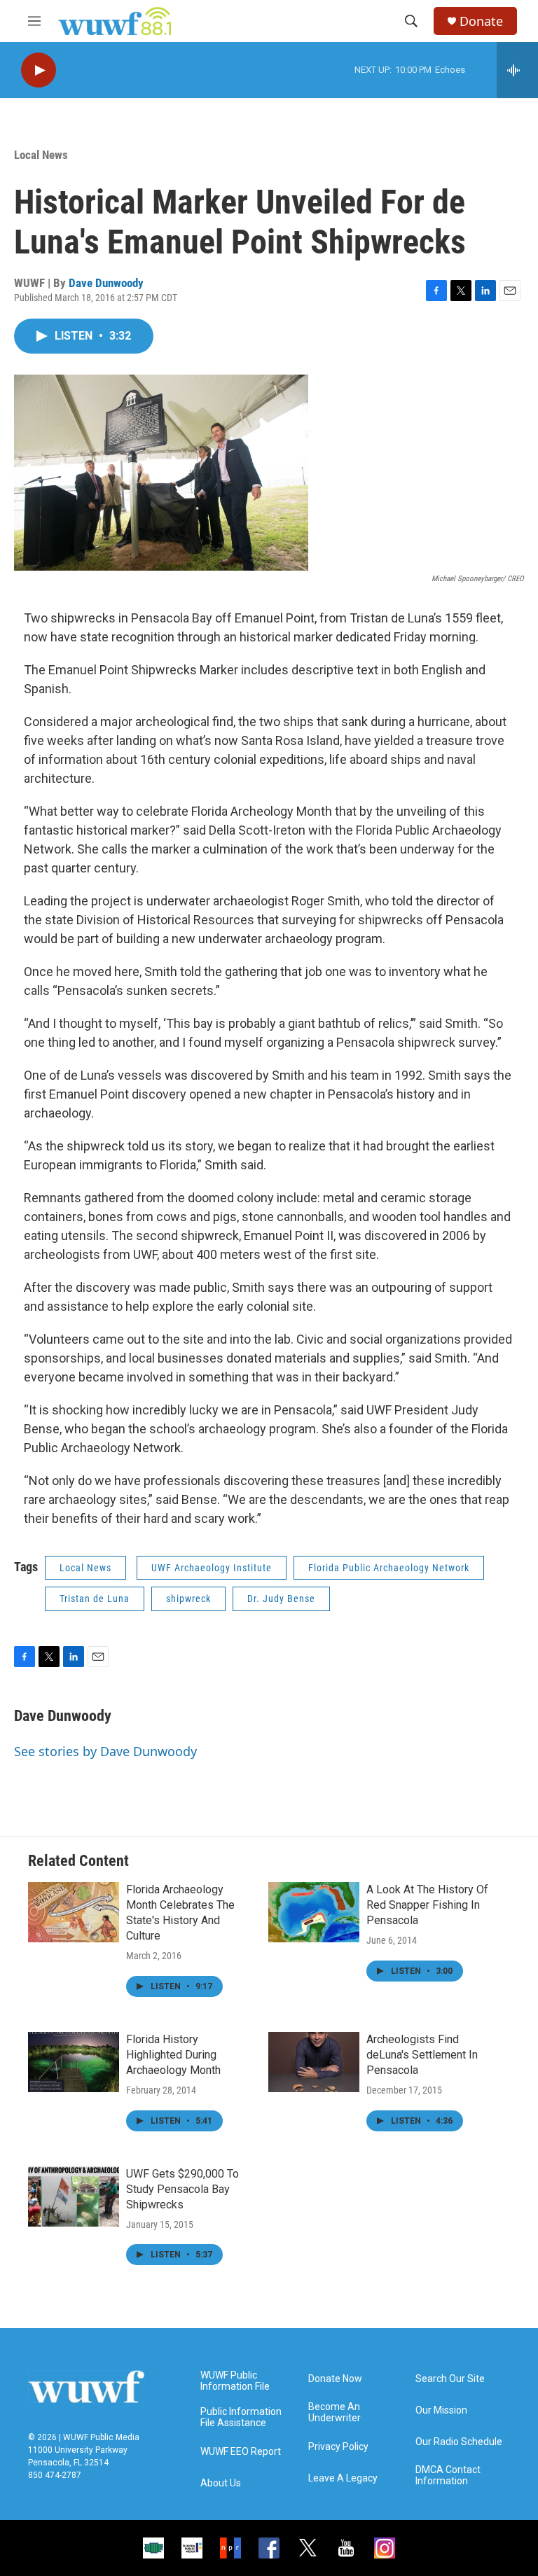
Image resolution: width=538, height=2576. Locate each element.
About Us (221, 2483)
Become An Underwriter (334, 2413)
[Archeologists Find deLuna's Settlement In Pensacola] (314, 2062)
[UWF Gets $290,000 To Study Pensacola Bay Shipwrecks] (74, 2196)
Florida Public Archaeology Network (389, 1568)
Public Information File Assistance (241, 2417)
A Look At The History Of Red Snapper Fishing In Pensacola (427, 1905)
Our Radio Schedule (459, 2442)
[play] (39, 70)
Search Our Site (450, 2379)
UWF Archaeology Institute (212, 1568)
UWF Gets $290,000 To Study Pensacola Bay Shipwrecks (182, 2189)
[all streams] (517, 70)
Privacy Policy (338, 2447)
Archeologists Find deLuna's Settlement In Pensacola (422, 2055)
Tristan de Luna (95, 1599)
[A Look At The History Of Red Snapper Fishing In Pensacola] (314, 1912)
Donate (481, 21)
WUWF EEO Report (241, 2452)
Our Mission (441, 2410)
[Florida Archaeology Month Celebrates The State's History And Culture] (74, 1912)
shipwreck (188, 1599)
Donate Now (335, 2379)
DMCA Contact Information (448, 2476)
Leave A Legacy (343, 2478)
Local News (41, 155)
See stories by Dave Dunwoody (105, 1751)
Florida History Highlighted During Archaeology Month (173, 2055)
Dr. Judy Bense (281, 1599)
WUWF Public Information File (235, 2381)
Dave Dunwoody (106, 283)
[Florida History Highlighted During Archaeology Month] (74, 2062)
